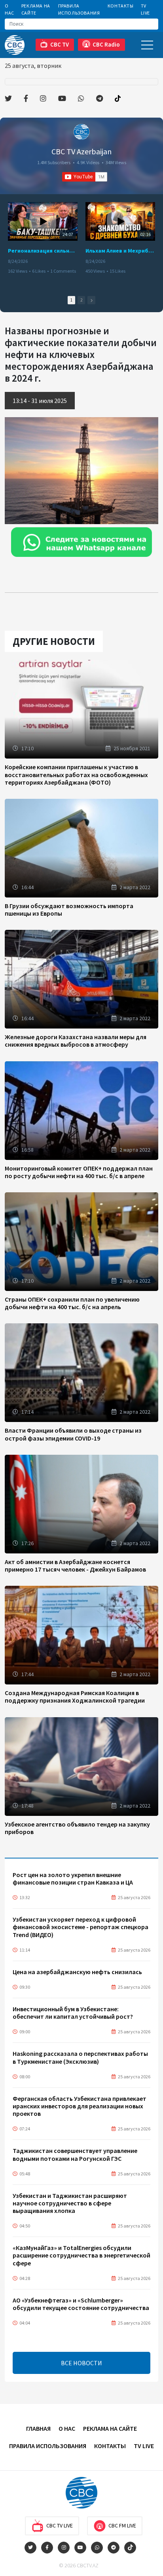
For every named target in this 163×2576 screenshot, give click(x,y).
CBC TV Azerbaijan (81, 151)
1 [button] (71, 300)
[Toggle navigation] (147, 45)
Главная (38, 2428)
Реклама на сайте (36, 9)
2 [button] (81, 300)
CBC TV (60, 44)
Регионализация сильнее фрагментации (43, 251)
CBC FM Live (122, 2525)
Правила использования (79, 9)
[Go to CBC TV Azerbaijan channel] (81, 132)
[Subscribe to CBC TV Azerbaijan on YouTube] (85, 177)
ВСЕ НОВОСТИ (81, 2363)
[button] (91, 300)
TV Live (145, 9)
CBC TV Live (60, 2525)
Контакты (121, 6)
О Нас (9, 9)
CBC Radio (106, 44)
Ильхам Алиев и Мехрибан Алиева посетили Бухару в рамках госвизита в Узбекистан (120, 251)
